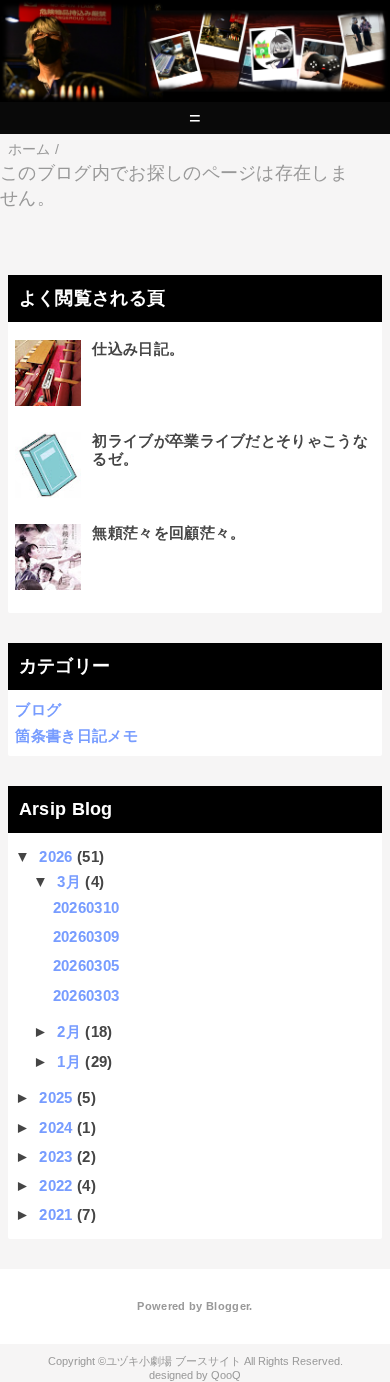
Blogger (227, 1306)
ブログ (38, 709)
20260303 (86, 995)
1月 (69, 1061)
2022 (55, 1185)
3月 (69, 881)
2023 (55, 1156)
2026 (55, 856)
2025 (55, 1097)
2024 (55, 1127)
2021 (55, 1214)
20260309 (86, 936)
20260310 (86, 907)
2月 (69, 1031)
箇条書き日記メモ (76, 735)
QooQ (226, 1375)
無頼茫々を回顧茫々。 (168, 532)
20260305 (86, 965)
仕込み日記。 (138, 348)
